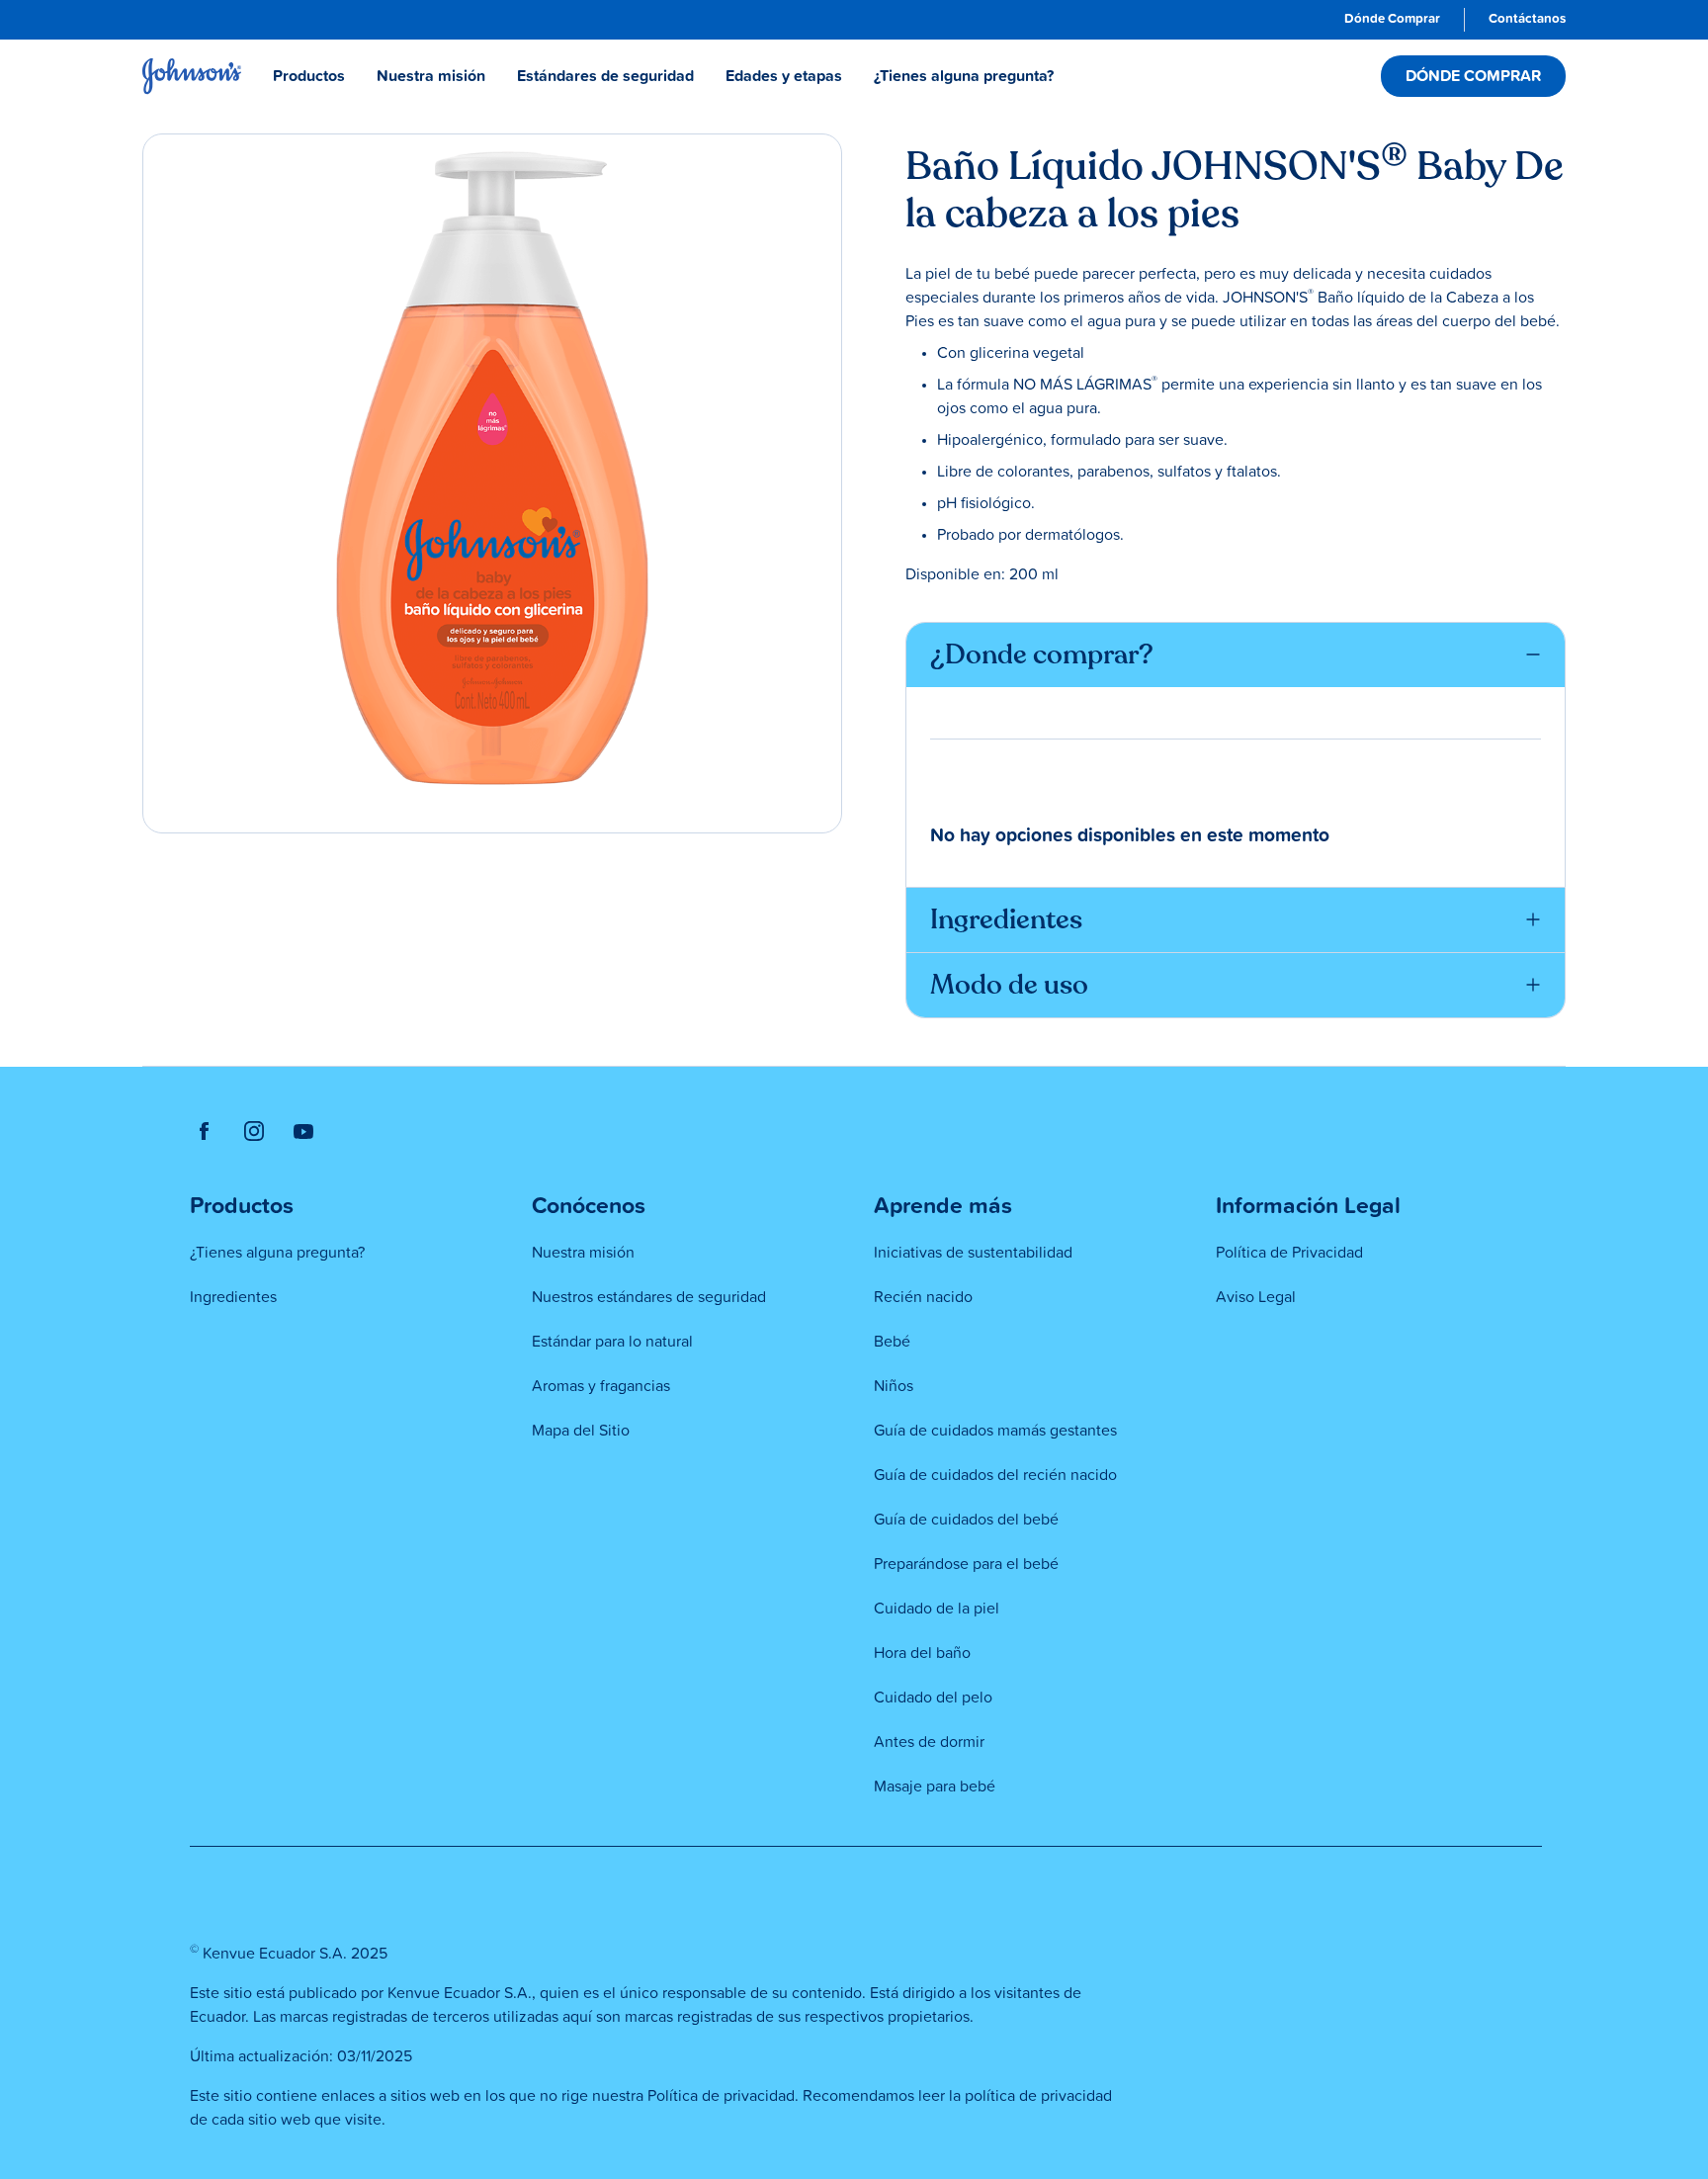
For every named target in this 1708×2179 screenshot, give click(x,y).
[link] (1392, 20)
